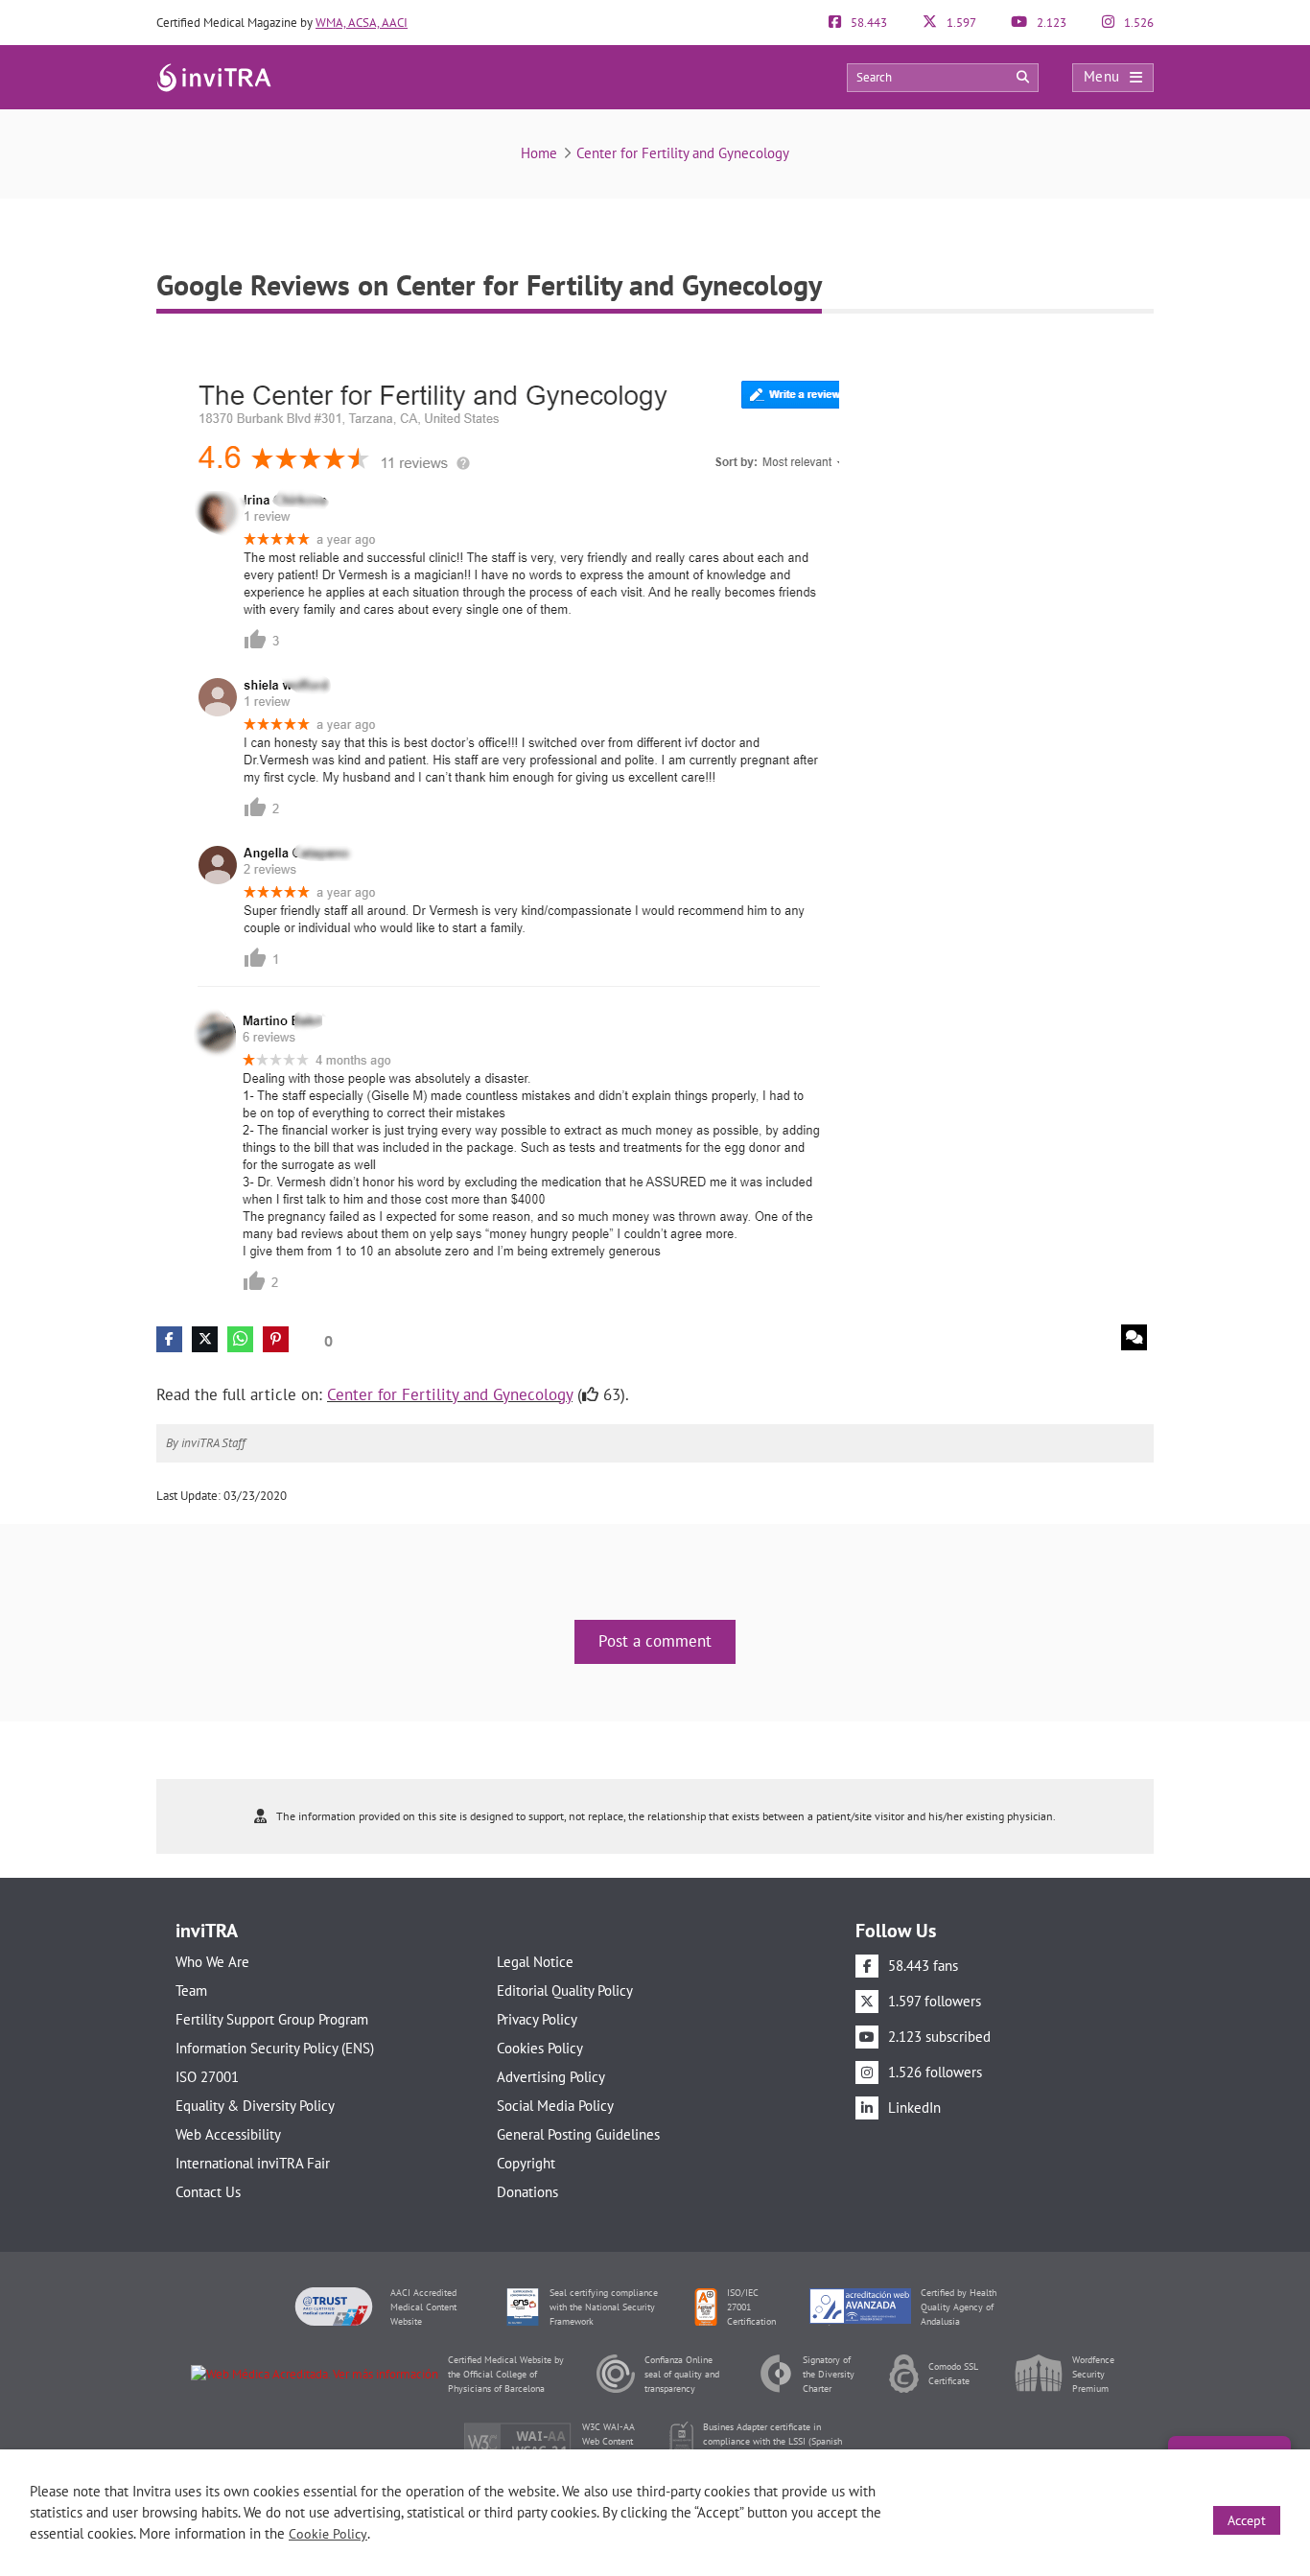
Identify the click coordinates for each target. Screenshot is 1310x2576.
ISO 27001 (207, 2077)
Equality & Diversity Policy (255, 2106)
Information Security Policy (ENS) (275, 2048)
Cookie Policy (328, 2534)
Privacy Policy (537, 2019)
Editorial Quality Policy (565, 1991)
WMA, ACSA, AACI (362, 23)
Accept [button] (1247, 2520)
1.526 (1137, 23)
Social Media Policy (555, 2106)
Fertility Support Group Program (272, 2019)
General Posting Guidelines (578, 2134)
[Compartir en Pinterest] (276, 1339)
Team (191, 1991)
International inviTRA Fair (253, 2163)
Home (539, 153)
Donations (527, 2192)
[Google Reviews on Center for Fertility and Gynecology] (498, 824)
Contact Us (208, 2192)
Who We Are (212, 1962)
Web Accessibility (228, 2134)
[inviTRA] (214, 76)
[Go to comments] (1134, 1337)
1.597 (960, 23)
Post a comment (655, 1641)
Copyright (526, 2163)
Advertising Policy (551, 2077)
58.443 (867, 23)
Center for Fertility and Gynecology (683, 153)
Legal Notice (535, 1962)
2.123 (1050, 23)
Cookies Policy (540, 2048)
